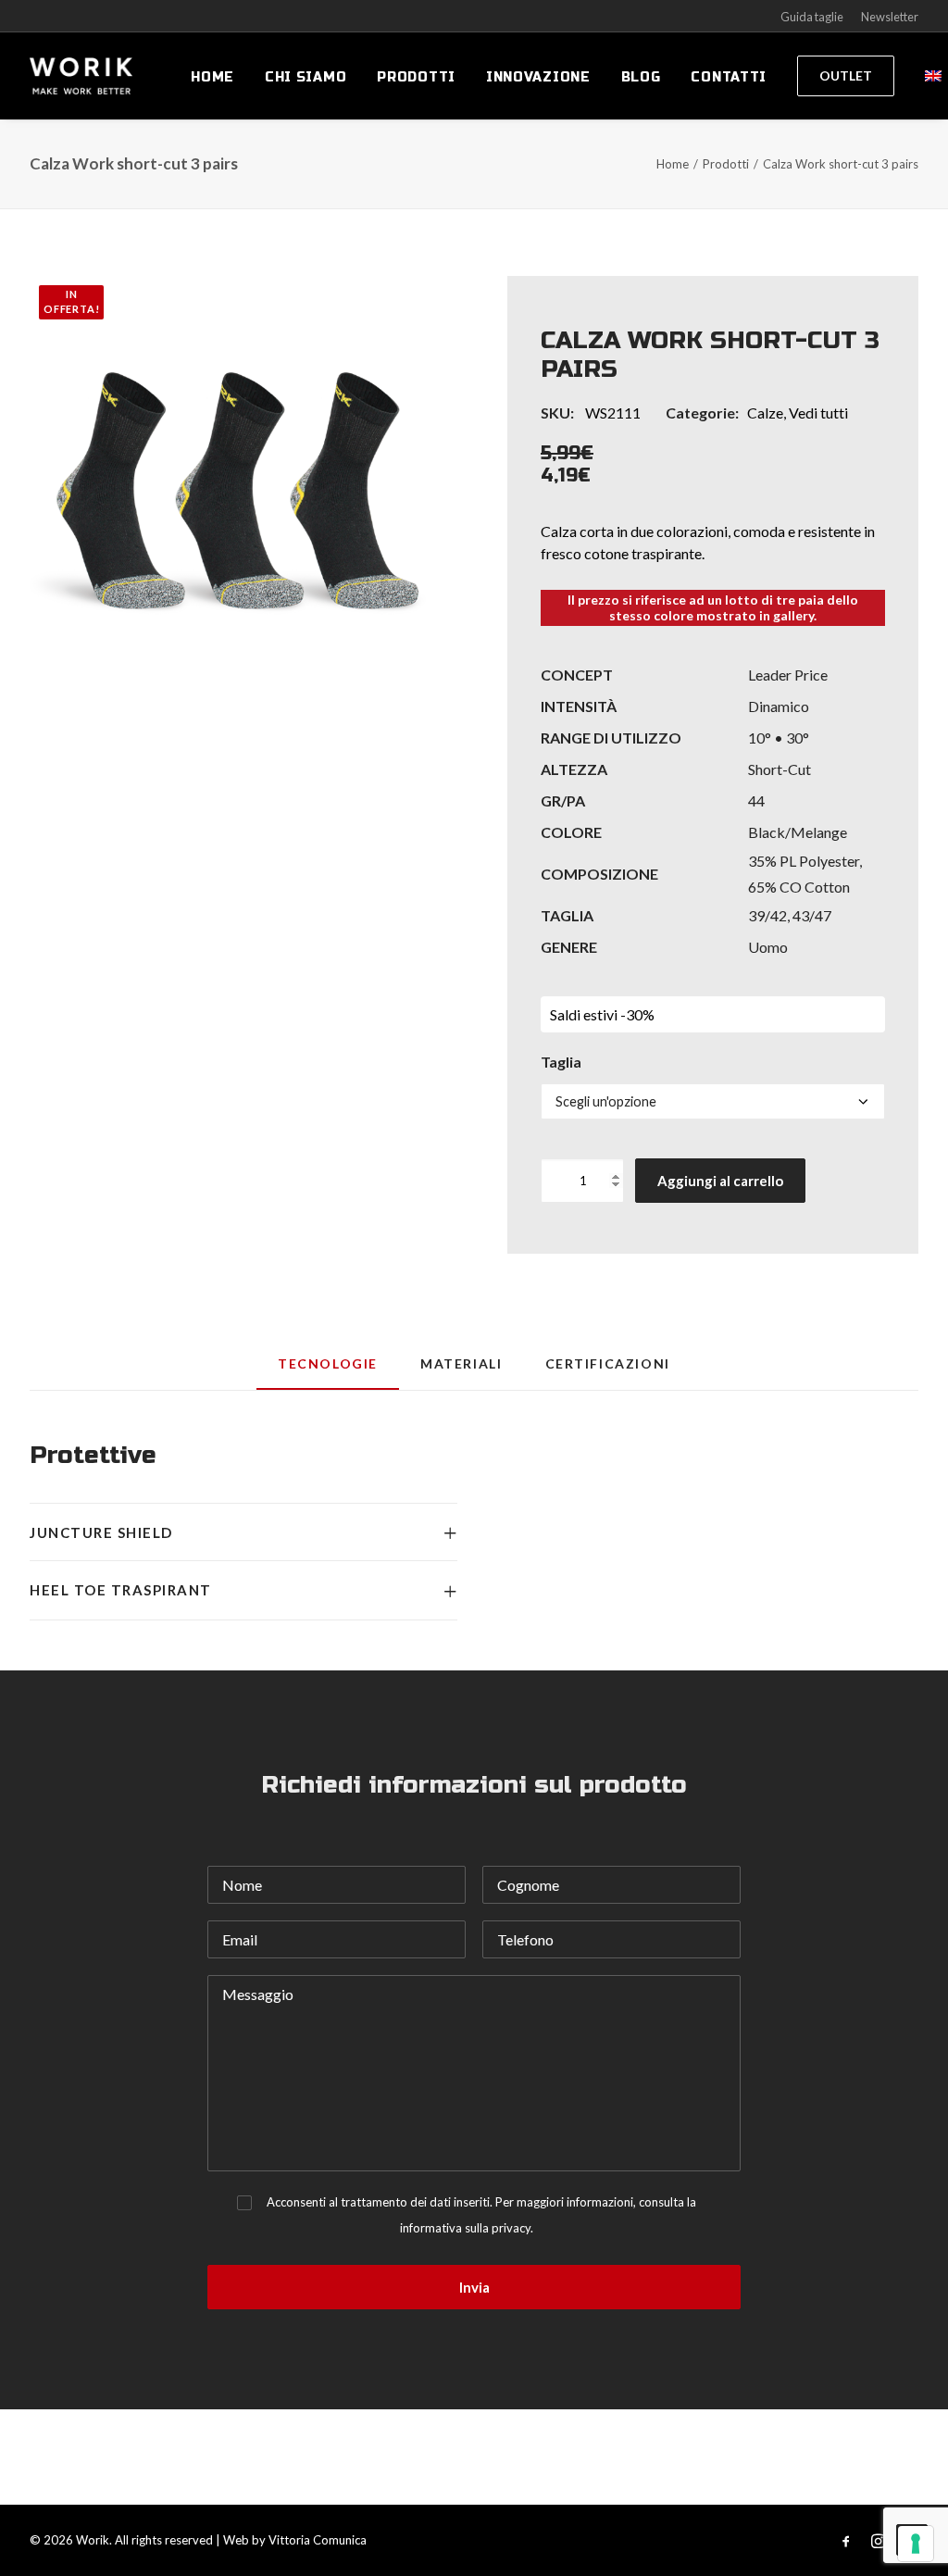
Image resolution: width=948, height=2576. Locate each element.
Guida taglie (812, 17)
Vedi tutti (818, 413)
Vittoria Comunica (318, 2540)
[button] (235, 481)
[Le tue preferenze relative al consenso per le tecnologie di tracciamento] (916, 2544)
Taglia (561, 1062)
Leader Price (788, 675)
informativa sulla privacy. (467, 2228)
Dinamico (779, 706)
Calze (765, 413)
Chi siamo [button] (306, 77)
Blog (641, 77)
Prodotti (416, 77)
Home (212, 77)
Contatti (729, 77)
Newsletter (890, 17)
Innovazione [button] (538, 77)
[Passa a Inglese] (927, 76)
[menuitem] (212, 78)
